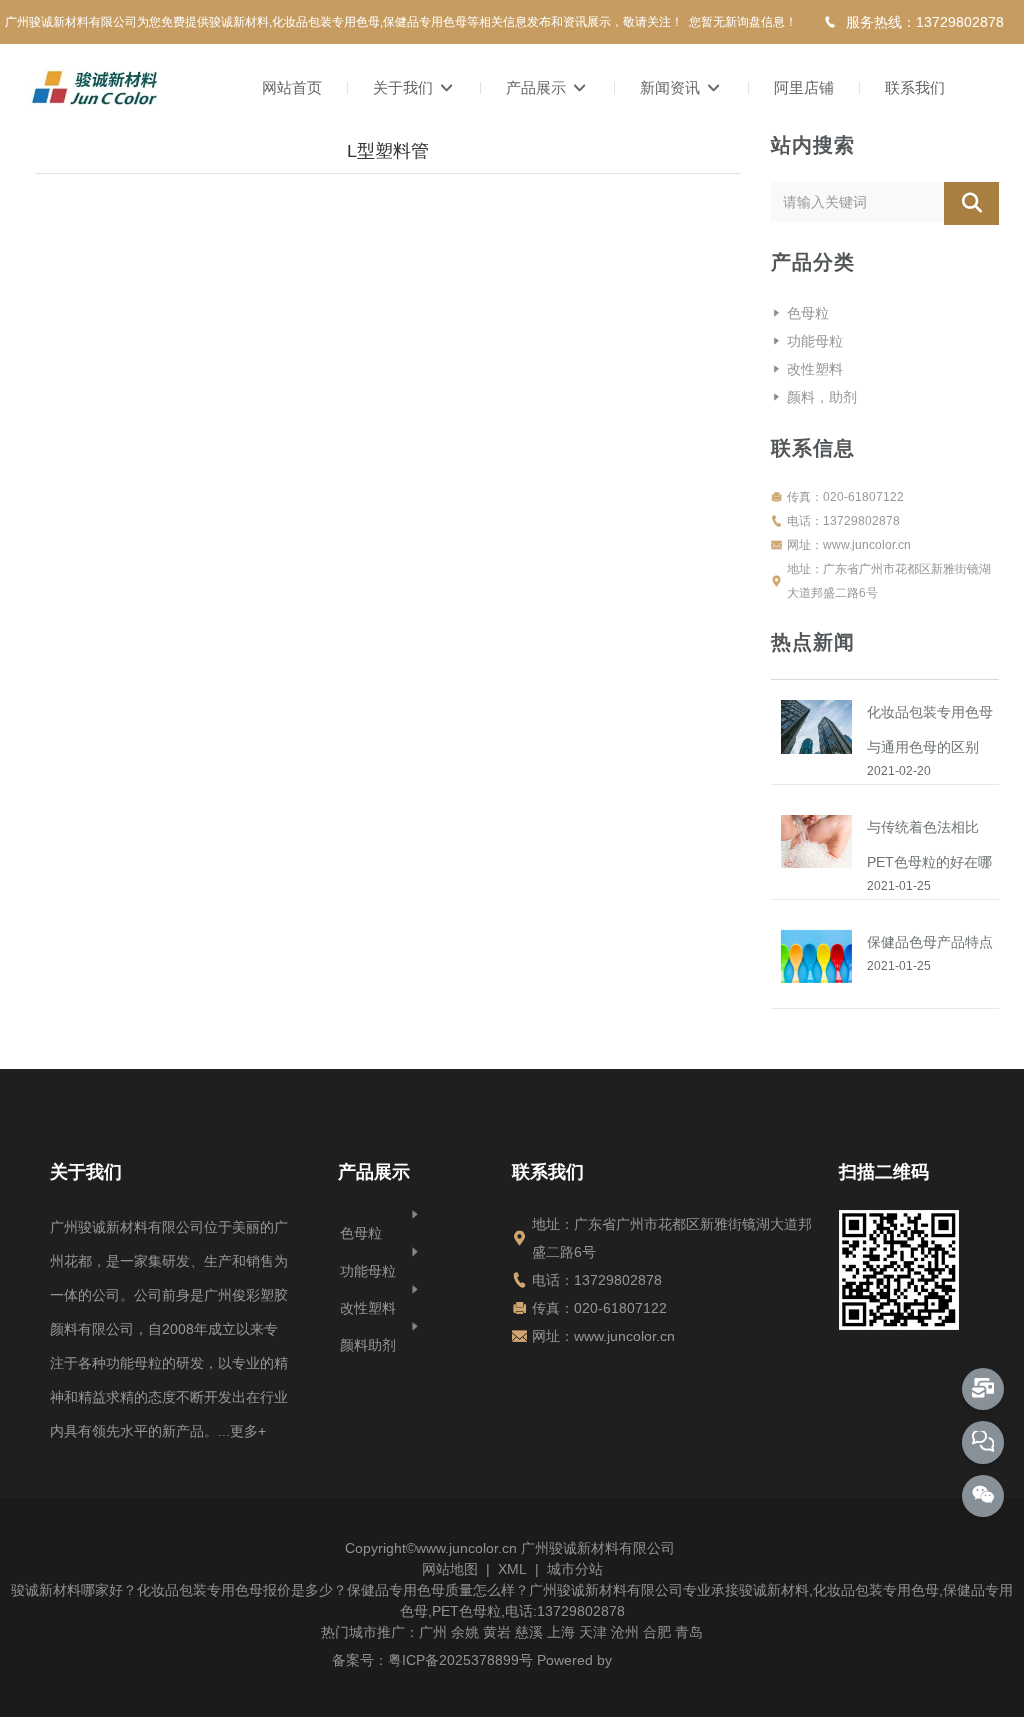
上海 (561, 1632)
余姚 (465, 1632)
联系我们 (915, 87)
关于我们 (405, 87)
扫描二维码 (884, 1172)
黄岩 (497, 1632)
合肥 (657, 1632)
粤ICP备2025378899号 (460, 1660)
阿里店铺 (804, 87)
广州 (433, 1632)
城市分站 (575, 1569)
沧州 (625, 1632)
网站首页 (292, 87)
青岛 (689, 1632)
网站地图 (450, 1569)
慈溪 (529, 1632)
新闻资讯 (672, 87)
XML (512, 1569)
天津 (593, 1632)
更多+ (248, 1431)
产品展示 (538, 87)
